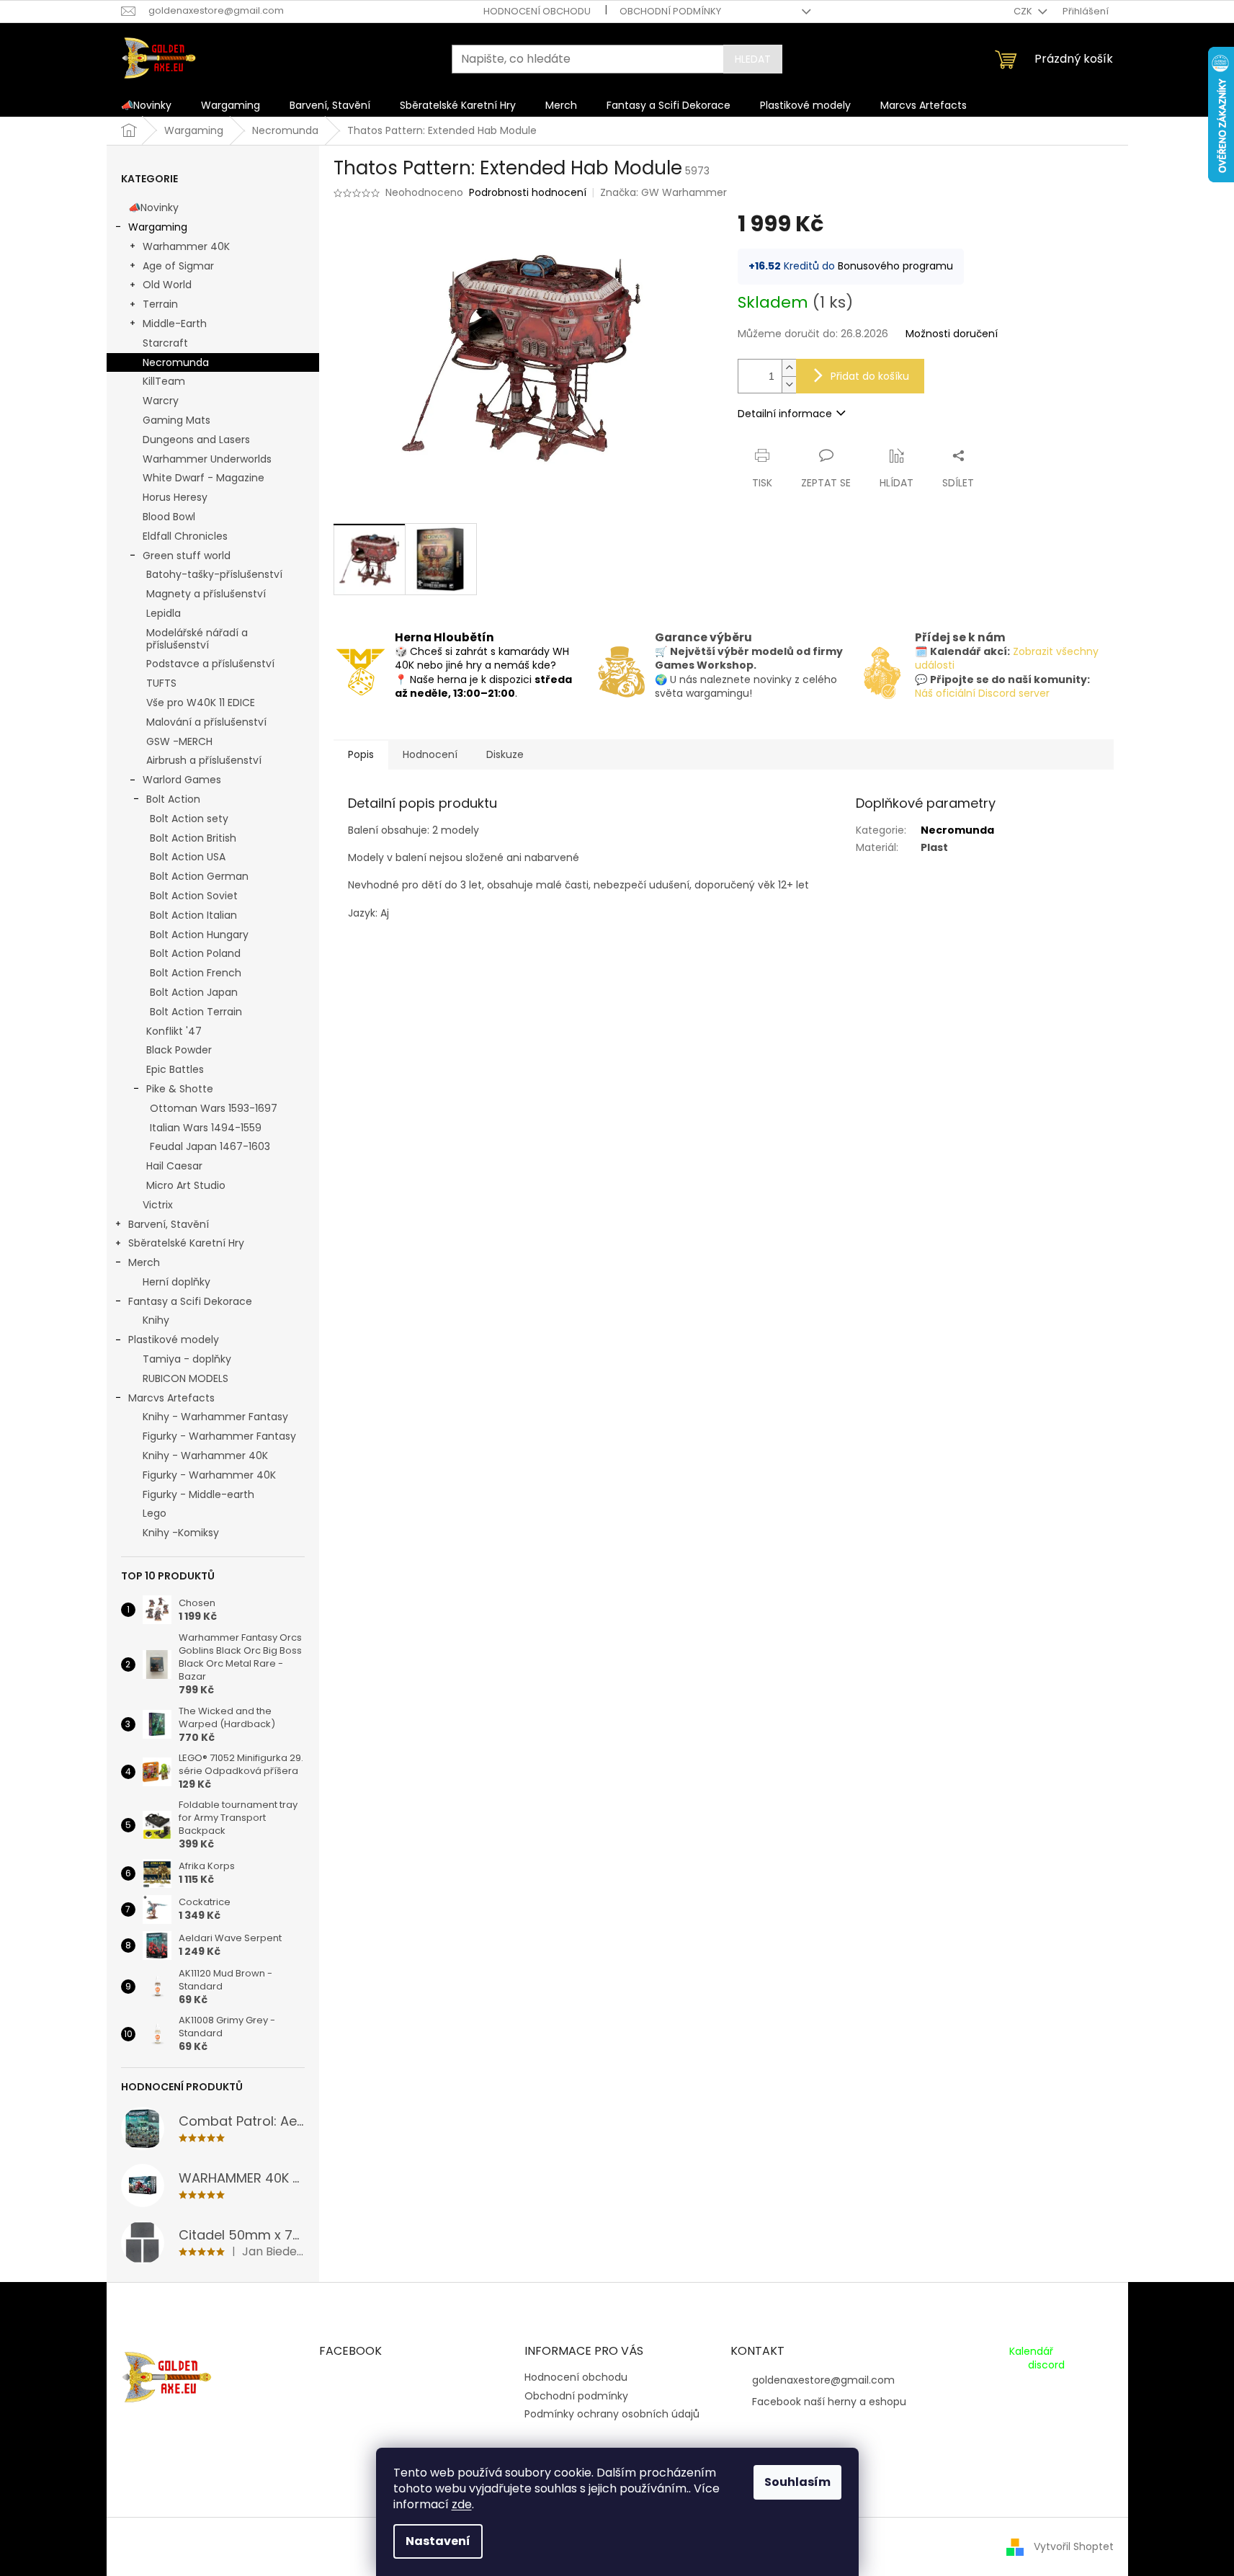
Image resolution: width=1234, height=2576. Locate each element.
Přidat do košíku (870, 376)
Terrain (160, 304)
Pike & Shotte (180, 1089)
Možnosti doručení (952, 334)
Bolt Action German (199, 876)
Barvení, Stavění (169, 1224)
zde (462, 2504)
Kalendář (1031, 2352)
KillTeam (164, 381)
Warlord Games (182, 780)
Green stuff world (187, 556)
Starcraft (165, 343)
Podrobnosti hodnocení (528, 193)
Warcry (161, 401)
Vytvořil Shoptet (1074, 2546)
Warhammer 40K (186, 246)
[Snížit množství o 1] (789, 384)
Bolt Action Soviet (194, 896)
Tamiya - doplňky (187, 1359)
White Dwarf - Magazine (204, 478)
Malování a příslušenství (206, 722)
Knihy (156, 1320)
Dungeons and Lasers (196, 440)
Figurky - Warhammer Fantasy (219, 1436)
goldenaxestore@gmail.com (823, 2380)
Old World (167, 285)
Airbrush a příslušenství (204, 760)
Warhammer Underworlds (207, 459)
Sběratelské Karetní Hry (186, 1243)
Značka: (663, 192)
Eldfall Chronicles (185, 536)
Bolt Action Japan (194, 992)
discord (1046, 2365)
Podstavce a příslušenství (210, 664)
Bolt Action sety (189, 819)
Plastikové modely (174, 1340)
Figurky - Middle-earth (198, 1494)
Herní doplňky (176, 1282)
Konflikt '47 (174, 1031)
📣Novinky (153, 208)
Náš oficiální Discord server (982, 693)
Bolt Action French (196, 973)
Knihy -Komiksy (181, 1533)
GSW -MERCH (179, 741)
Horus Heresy (175, 497)
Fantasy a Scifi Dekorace (190, 1301)
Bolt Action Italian (193, 915)
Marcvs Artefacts (171, 1398)
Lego (155, 1513)
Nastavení (438, 2541)
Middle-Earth (175, 324)
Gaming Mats (176, 420)
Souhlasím (797, 2482)
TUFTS (161, 683)
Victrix (158, 1205)
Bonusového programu (895, 266)
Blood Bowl (169, 517)
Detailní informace (785, 414)
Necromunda (176, 362)
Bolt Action (173, 799)
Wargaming (158, 227)
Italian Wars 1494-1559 (206, 1128)
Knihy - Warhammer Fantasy (215, 1417)
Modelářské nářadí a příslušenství (197, 639)
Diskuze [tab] (505, 754)
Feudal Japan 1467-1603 (210, 1146)
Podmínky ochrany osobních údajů (612, 2414)
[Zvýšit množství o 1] (789, 368)
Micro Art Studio (186, 1185)
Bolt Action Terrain (196, 1012)
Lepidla (164, 613)
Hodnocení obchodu (537, 11)
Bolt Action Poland (195, 953)
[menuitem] (146, 105)
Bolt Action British (193, 838)
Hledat (753, 59)
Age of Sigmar (178, 266)
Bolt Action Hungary (199, 935)
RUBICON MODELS (185, 1378)
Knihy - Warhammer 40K (205, 1456)
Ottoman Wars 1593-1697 (214, 1108)
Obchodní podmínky (670, 11)
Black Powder (179, 1050)
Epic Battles (175, 1069)
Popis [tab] (361, 754)
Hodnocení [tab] (430, 754)
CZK (1024, 11)
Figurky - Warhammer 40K (209, 1475)
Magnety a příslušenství (206, 594)
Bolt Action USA (188, 857)
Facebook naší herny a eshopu (829, 2402)
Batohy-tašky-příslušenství (214, 574)
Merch (144, 1262)
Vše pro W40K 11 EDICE (201, 703)
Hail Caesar (174, 1166)
